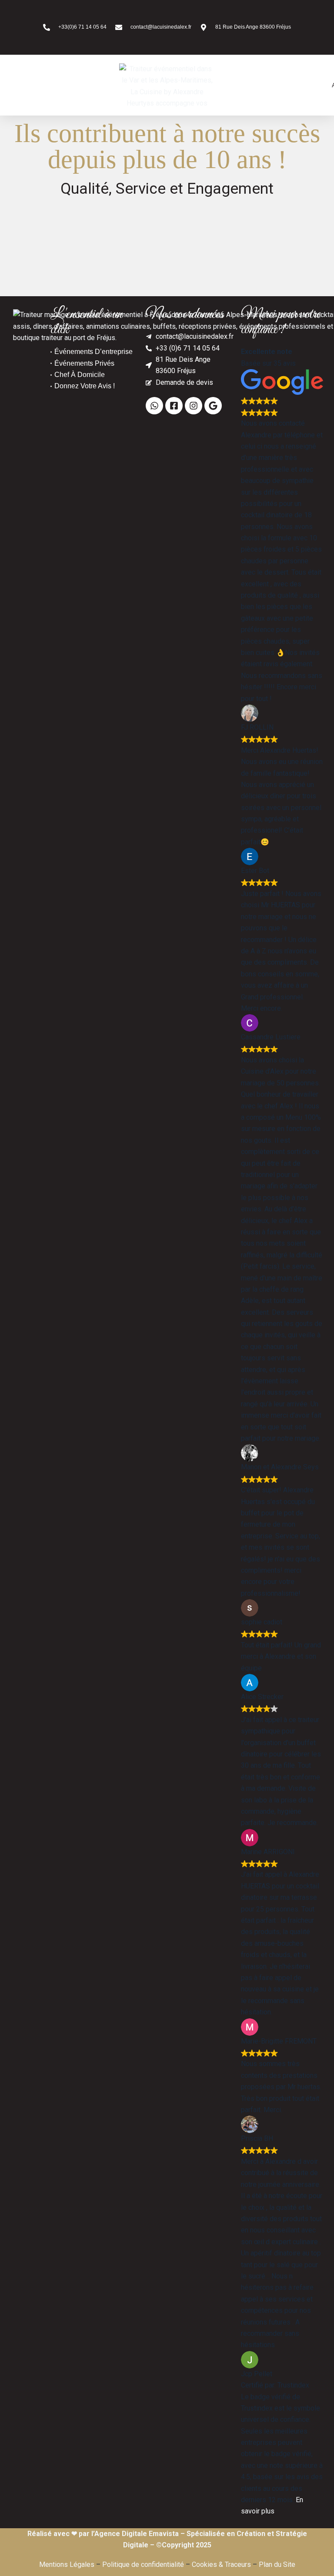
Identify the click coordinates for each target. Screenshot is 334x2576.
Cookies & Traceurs (221, 2564)
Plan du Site (277, 2564)
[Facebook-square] (174, 406)
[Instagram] (194, 406)
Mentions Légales (67, 2564)
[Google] (213, 406)
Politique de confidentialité (143, 2564)
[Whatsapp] (154, 406)
